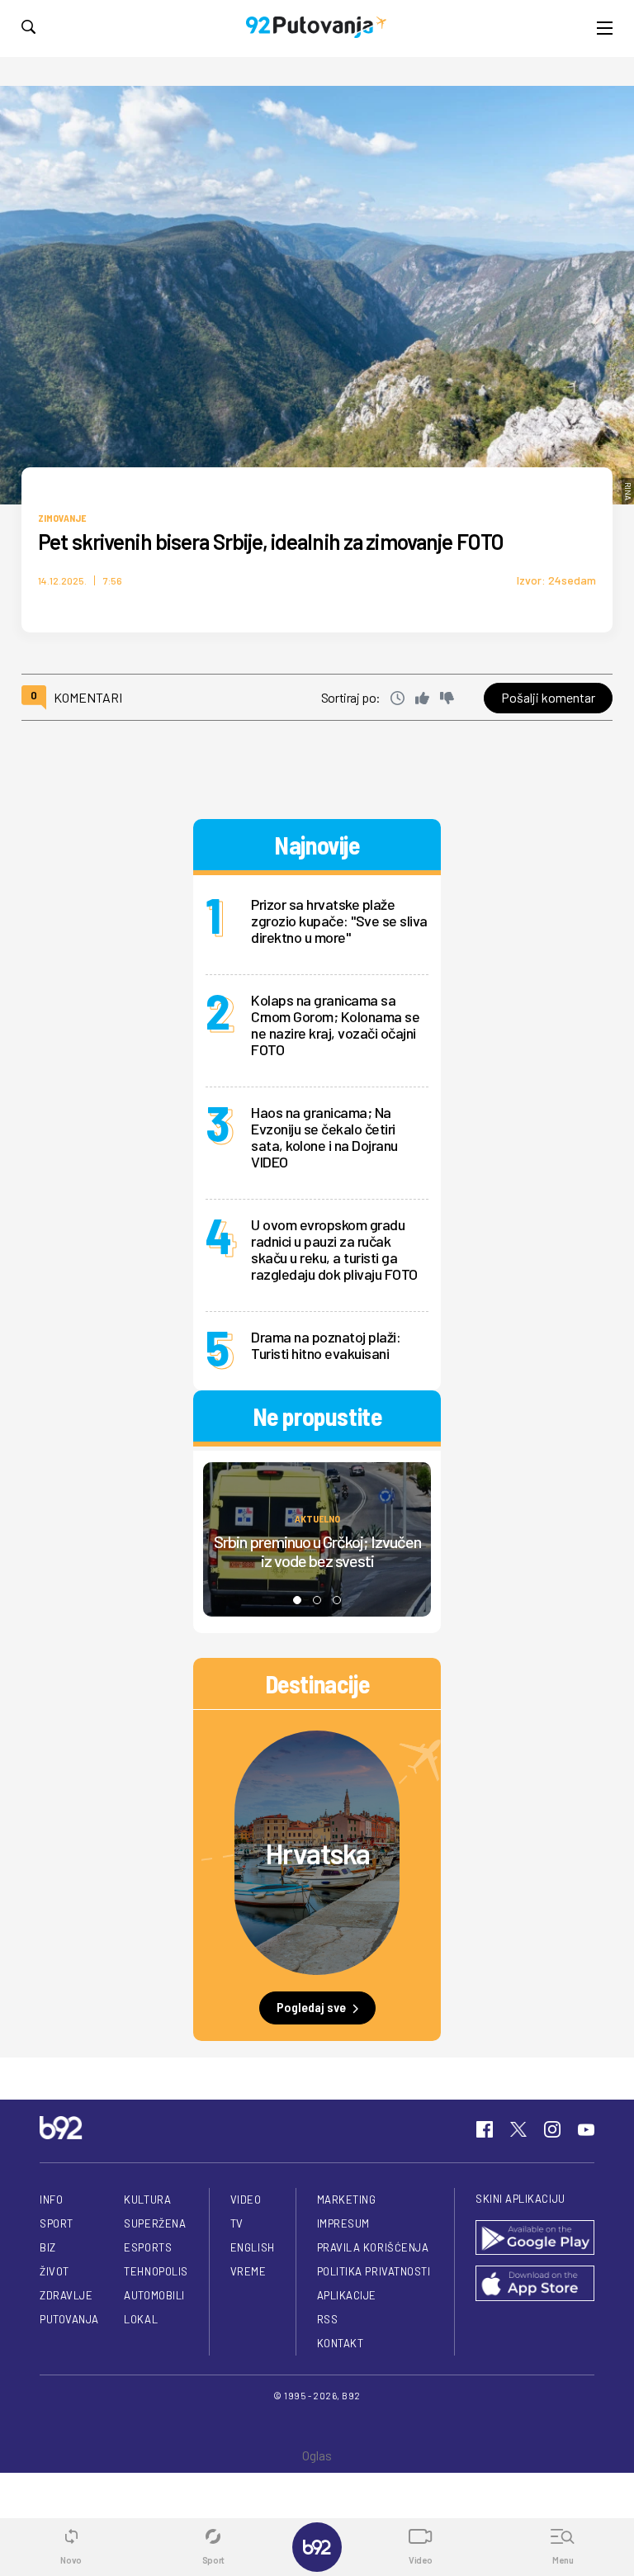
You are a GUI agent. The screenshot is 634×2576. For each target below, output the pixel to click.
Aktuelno (317, 1518)
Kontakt (341, 2343)
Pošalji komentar (548, 697)
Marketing (347, 2200)
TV (237, 2223)
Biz (48, 2247)
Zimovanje (62, 518)
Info (51, 2200)
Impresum (343, 2223)
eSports (148, 2247)
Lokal (141, 2319)
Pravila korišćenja (373, 2247)
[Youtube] (586, 2129)
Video (246, 2200)
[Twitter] (518, 2129)
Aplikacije (347, 2295)
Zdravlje (66, 2295)
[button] (297, 1600)
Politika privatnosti (374, 2271)
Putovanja (69, 2319)
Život (54, 2271)
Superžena (155, 2223)
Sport (57, 2223)
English (253, 2247)
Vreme (248, 2271)
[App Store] (535, 2285)
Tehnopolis (156, 2271)
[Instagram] (552, 2129)
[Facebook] (485, 2129)
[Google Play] (535, 2239)
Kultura (147, 2200)
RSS (328, 2319)
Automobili (154, 2295)
